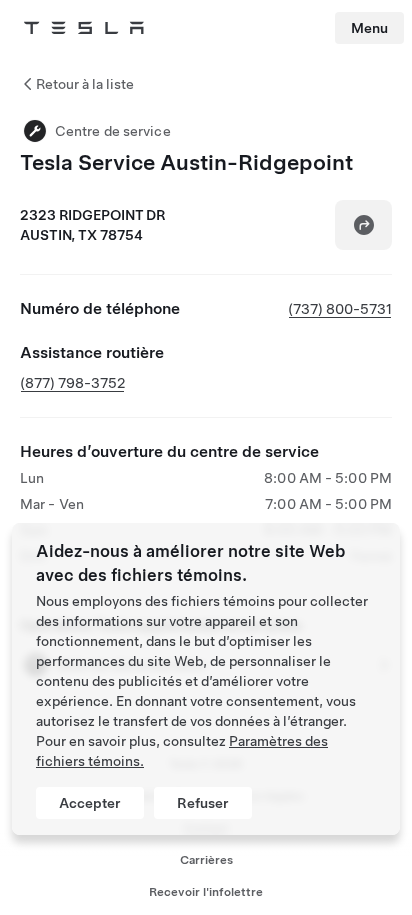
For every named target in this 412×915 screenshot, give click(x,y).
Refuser (203, 803)
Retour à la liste (85, 84)
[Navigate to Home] (84, 28)
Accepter (90, 803)
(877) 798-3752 (72, 383)
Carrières (206, 860)
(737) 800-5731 (340, 309)
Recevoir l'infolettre (206, 892)
